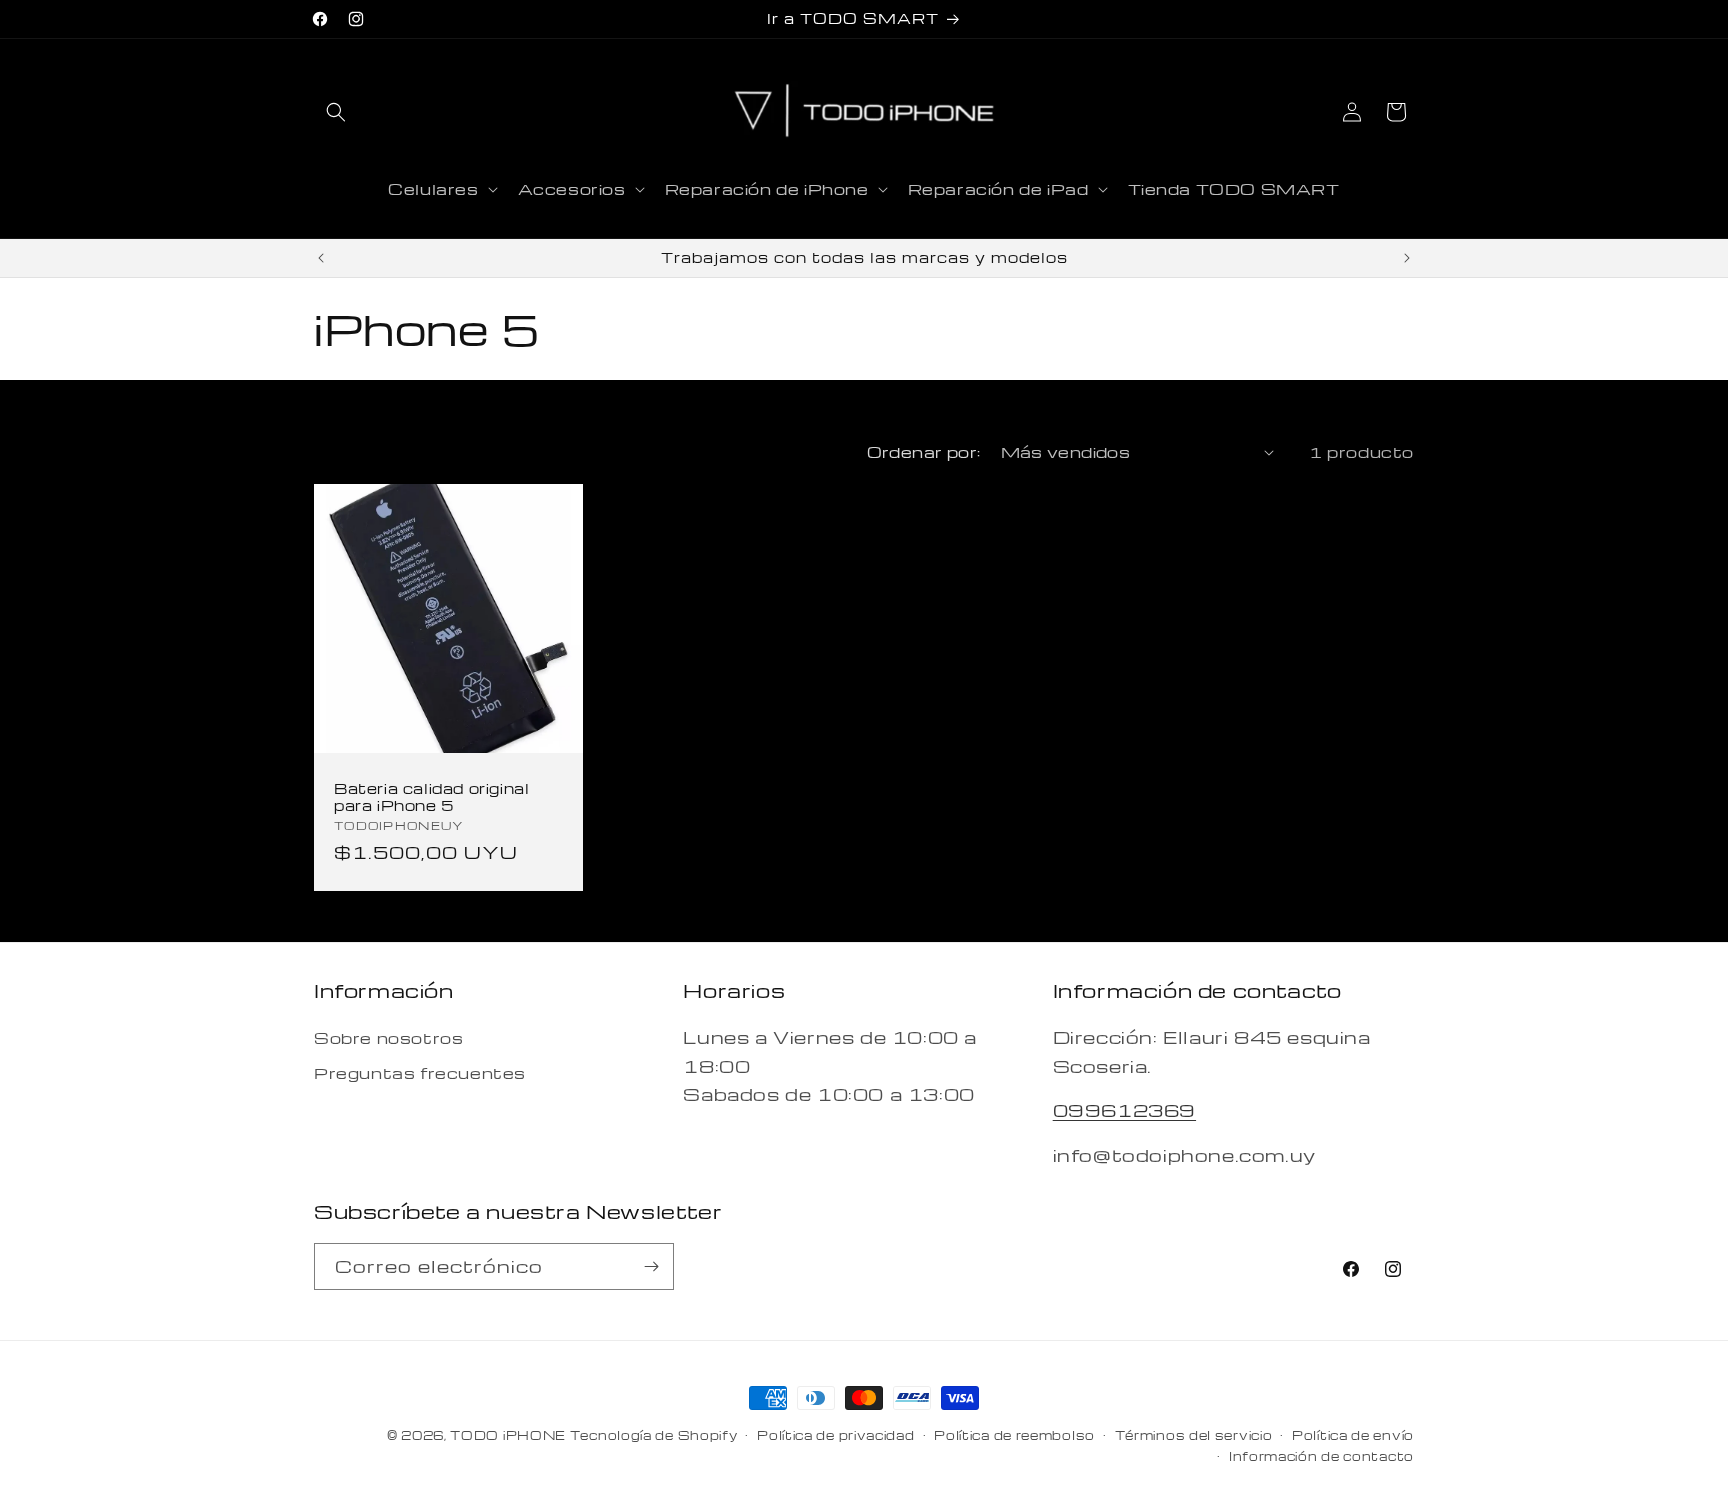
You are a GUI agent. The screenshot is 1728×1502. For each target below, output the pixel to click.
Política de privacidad (835, 1435)
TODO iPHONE (508, 1435)
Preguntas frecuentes (420, 1073)
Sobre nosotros (388, 1038)
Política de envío (1353, 1435)
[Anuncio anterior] (321, 258)
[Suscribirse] (651, 1266)
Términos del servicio (1194, 1435)
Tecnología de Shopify (654, 1435)
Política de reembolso (1014, 1435)
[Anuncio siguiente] (1407, 258)
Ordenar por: (924, 452)
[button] (336, 112)
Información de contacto (1321, 1456)
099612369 (1124, 1109)
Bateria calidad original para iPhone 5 (431, 797)
